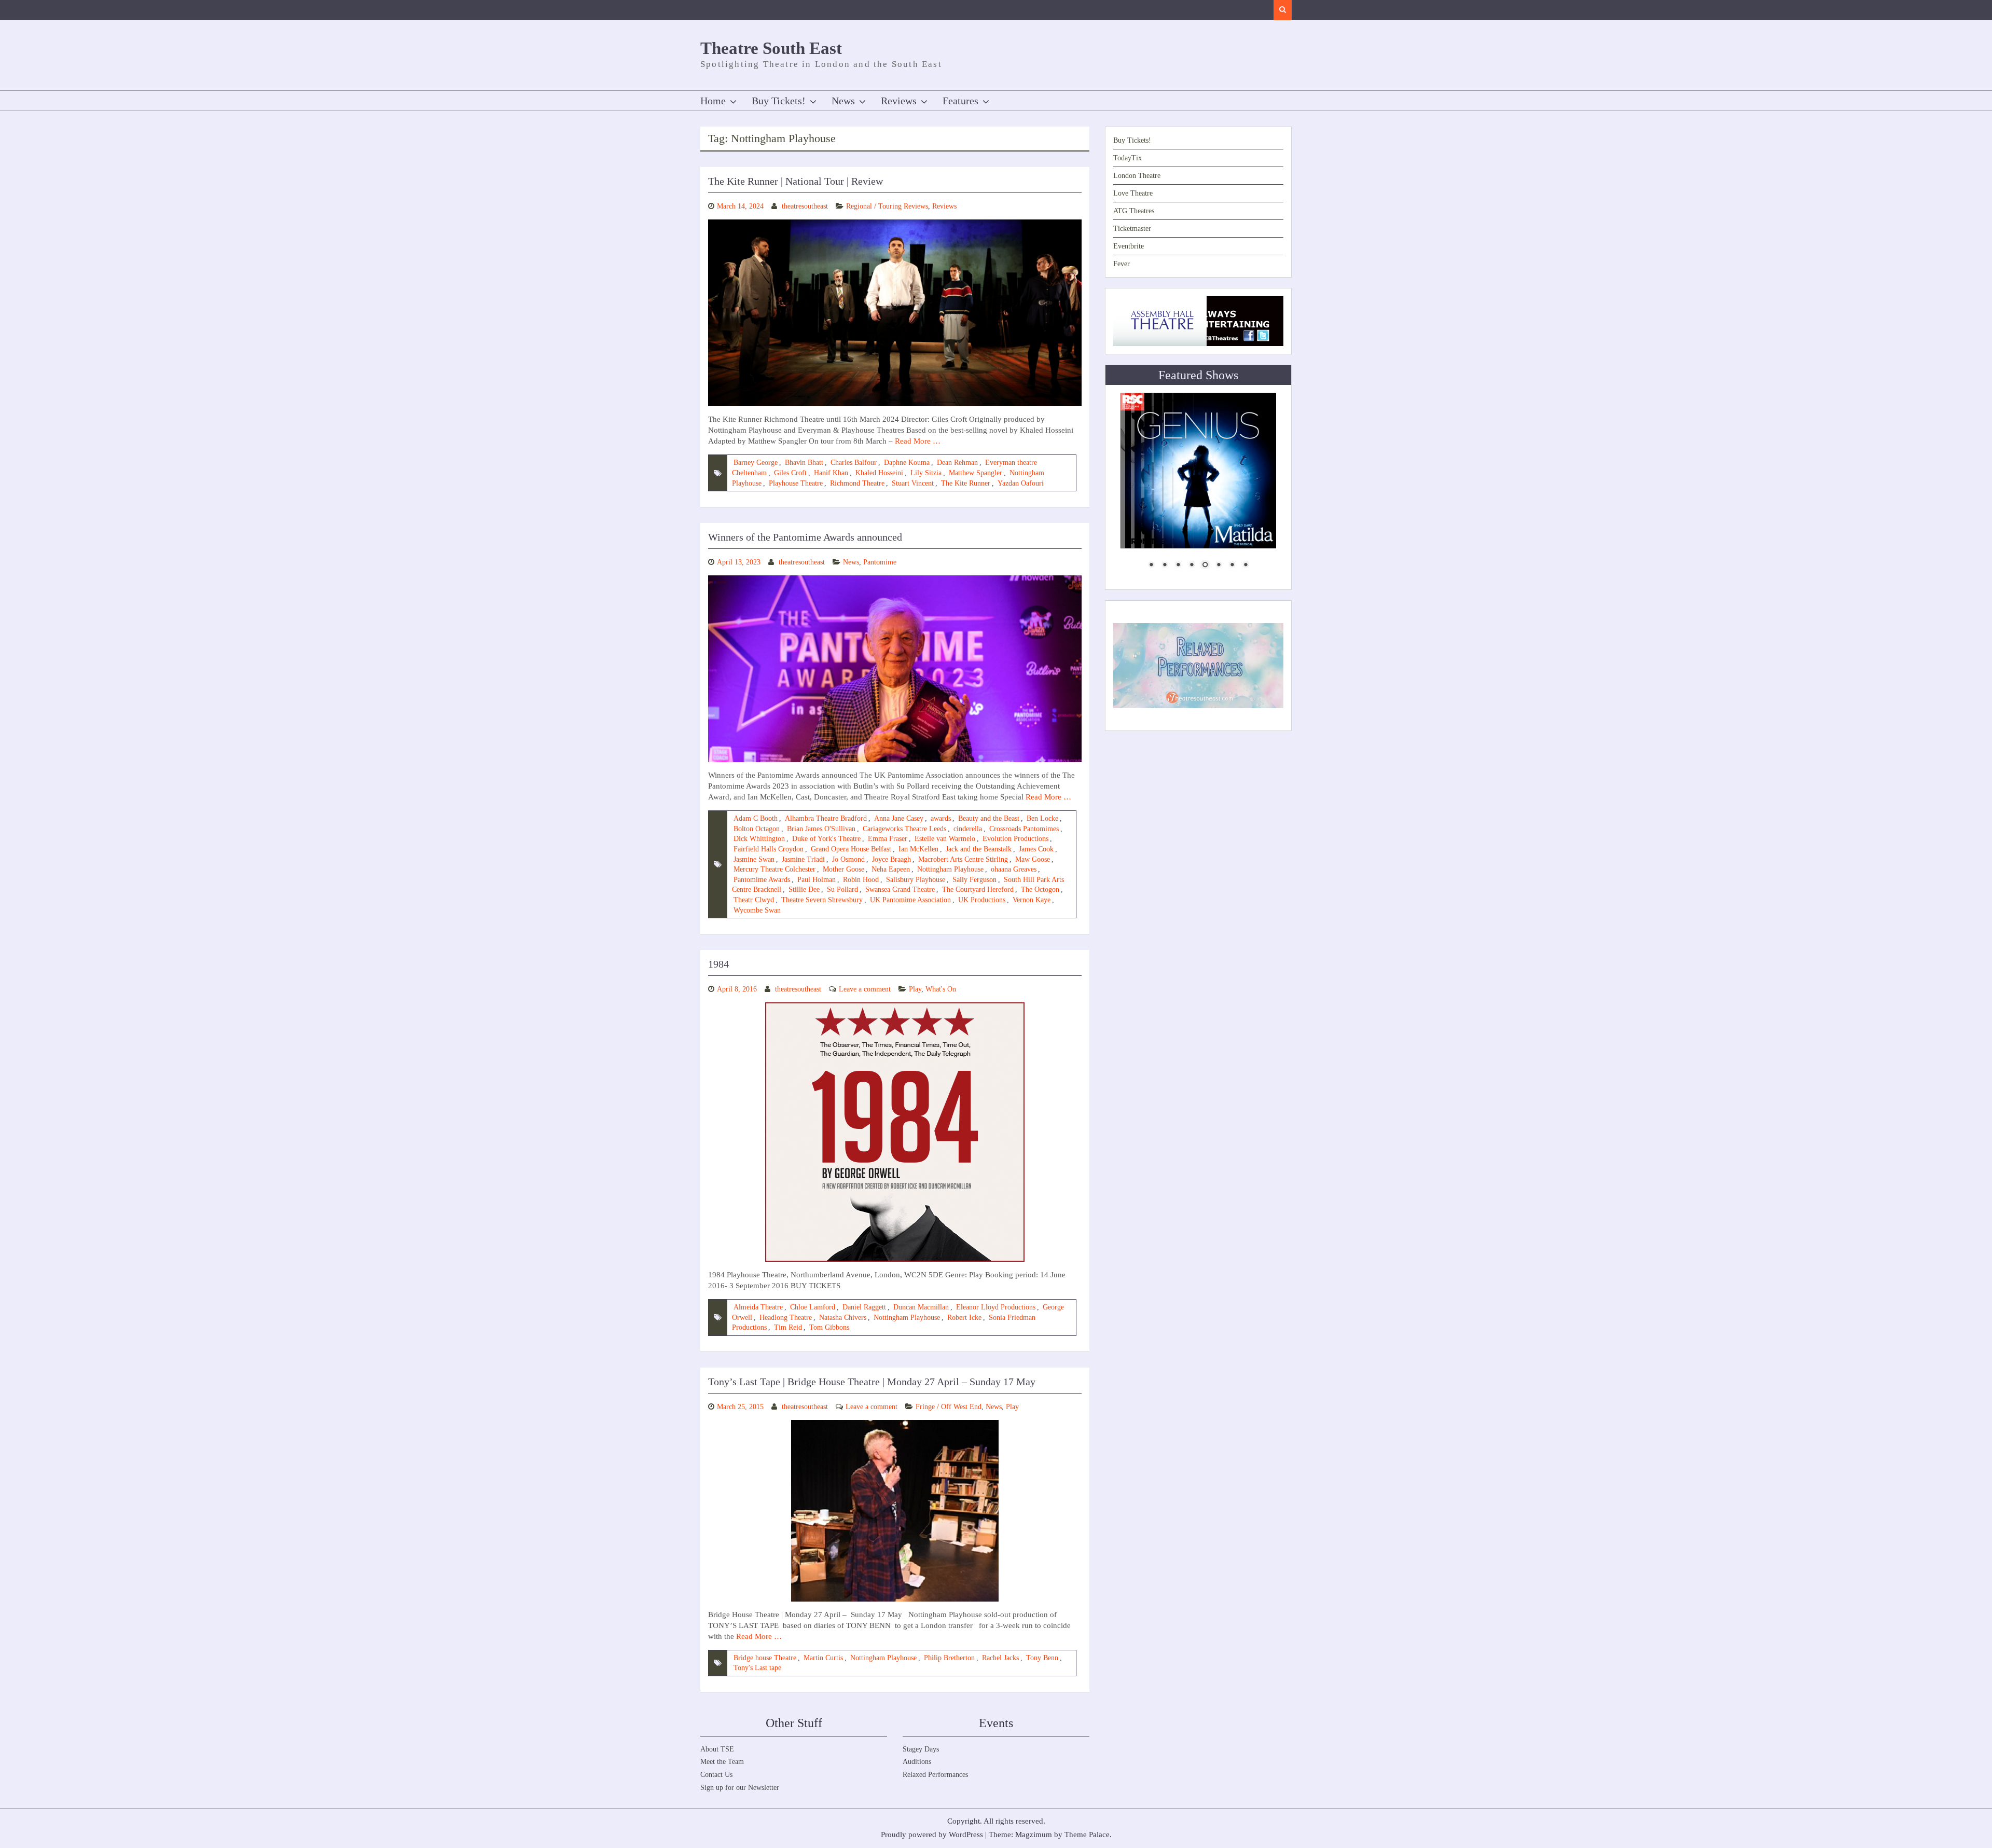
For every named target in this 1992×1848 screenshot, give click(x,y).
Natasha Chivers (843, 1318)
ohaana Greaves (1014, 869)
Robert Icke (964, 1318)
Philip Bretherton (949, 1658)
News (843, 101)
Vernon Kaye (1032, 900)
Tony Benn (1042, 1658)
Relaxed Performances (935, 1775)
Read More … (918, 441)
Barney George (756, 463)
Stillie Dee (804, 889)
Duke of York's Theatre (826, 839)
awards (941, 818)
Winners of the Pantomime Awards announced (805, 537)
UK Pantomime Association (910, 900)
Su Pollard (842, 889)
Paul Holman (817, 880)
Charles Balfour (854, 463)
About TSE (717, 1749)
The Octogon (1040, 889)
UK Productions (982, 900)
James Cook (1036, 849)
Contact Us (716, 1775)
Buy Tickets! (779, 101)
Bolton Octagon (757, 829)
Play (915, 989)
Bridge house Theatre (765, 1658)
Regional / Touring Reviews (887, 206)
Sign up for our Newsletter (740, 1788)
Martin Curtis (823, 1658)
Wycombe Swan (757, 910)
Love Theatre (1133, 193)
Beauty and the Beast (989, 818)
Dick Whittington (759, 839)
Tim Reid (788, 1327)
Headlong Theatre (786, 1318)
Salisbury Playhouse (916, 880)
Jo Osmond (848, 859)
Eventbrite (1129, 246)
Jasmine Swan (754, 859)
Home (713, 101)
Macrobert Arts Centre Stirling (963, 859)
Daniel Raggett (864, 1307)
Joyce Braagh (891, 859)
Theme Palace (1087, 1835)
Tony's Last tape (757, 1668)
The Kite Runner (966, 483)
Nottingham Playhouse (950, 869)
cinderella (968, 829)
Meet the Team (722, 1762)
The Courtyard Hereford (978, 889)
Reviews (899, 101)
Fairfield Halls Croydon (769, 849)
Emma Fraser (888, 839)
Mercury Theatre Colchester (774, 869)
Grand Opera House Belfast (851, 849)
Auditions (917, 1762)
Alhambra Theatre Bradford (826, 818)
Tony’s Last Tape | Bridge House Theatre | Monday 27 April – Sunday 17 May (872, 1382)
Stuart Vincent (913, 483)
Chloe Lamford (813, 1307)
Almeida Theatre (758, 1307)
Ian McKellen (918, 849)
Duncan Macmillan (921, 1307)
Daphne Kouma (907, 463)
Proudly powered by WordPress (932, 1835)
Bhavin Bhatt (804, 463)
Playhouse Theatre (796, 483)
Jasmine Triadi (803, 859)
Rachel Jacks (1000, 1658)
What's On (941, 989)
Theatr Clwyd (754, 900)
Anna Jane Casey (899, 818)
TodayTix (1128, 158)
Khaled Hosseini (879, 473)
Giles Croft (790, 473)
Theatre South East (771, 48)
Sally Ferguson (974, 880)
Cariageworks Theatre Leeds (904, 829)
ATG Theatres (1134, 211)
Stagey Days (921, 1749)
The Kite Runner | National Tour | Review (796, 181)
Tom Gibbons (829, 1327)
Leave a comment (865, 989)
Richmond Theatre (857, 483)
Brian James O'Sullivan (821, 829)
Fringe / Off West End (949, 1407)
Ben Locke (1042, 818)
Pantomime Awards (762, 880)
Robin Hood (861, 880)
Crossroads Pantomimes (1024, 829)
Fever (1122, 264)
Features (960, 101)
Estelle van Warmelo (945, 839)
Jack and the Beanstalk (979, 849)
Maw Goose (1033, 859)
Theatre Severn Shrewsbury (822, 900)
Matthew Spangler (976, 473)
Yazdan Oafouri (1021, 483)
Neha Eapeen (891, 869)
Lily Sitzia (926, 473)
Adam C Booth (756, 818)
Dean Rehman (957, 463)
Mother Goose (843, 869)
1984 (718, 964)
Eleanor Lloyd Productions (996, 1307)
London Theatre (1137, 176)
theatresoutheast (805, 206)
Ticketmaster (1132, 229)
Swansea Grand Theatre (900, 889)
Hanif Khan (831, 473)
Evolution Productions (1015, 839)
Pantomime (880, 562)
